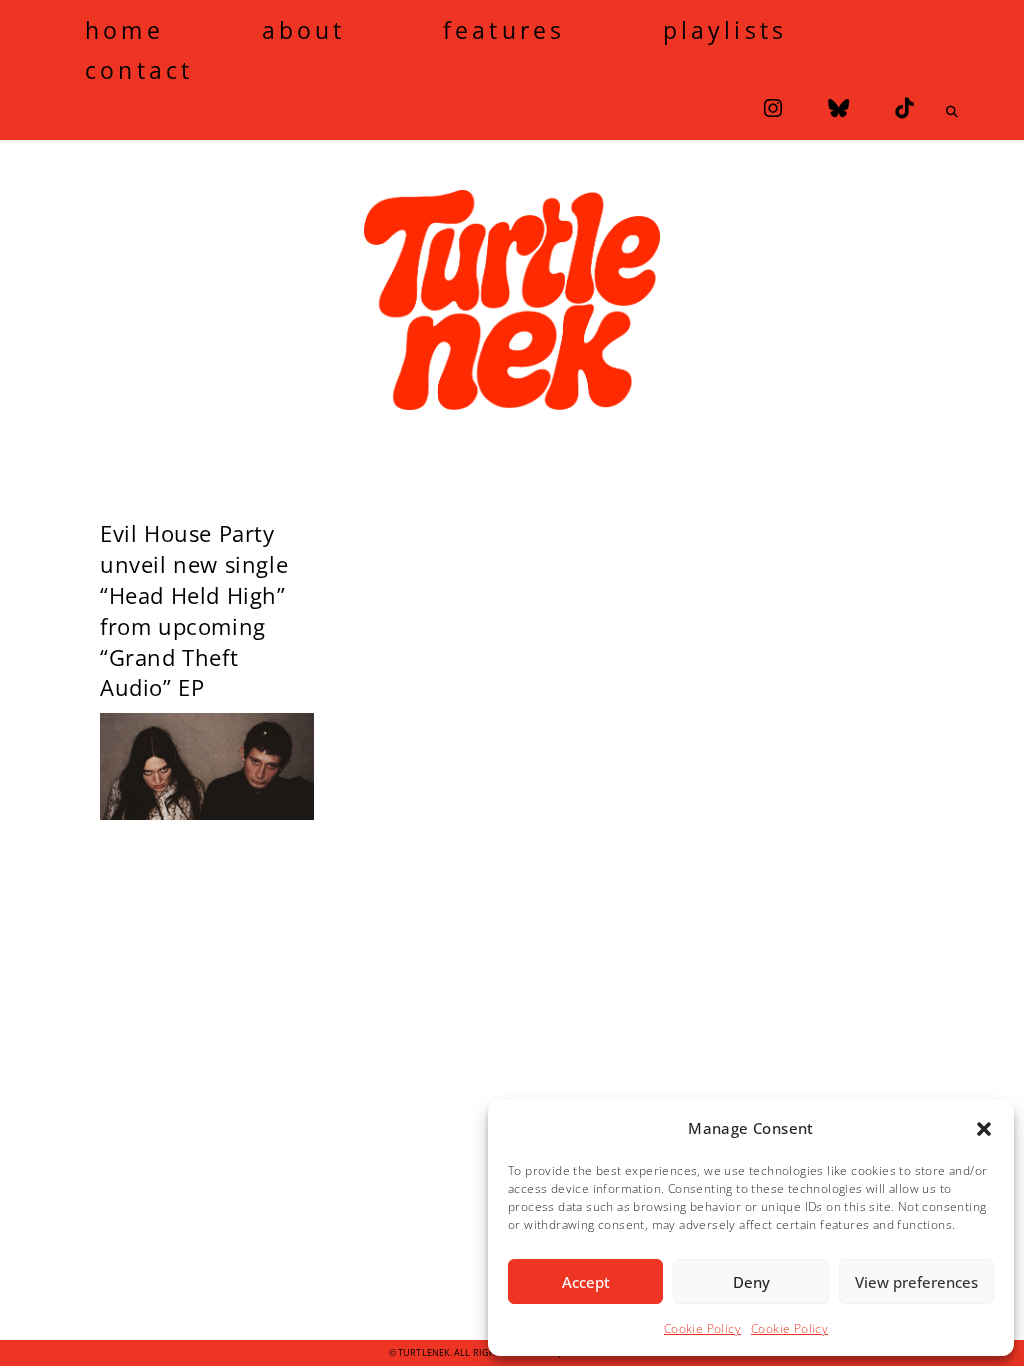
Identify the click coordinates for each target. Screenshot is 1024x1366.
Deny (751, 1282)
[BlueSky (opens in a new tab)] (838, 108)
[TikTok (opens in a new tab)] (904, 108)
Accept (586, 1282)
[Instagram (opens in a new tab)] (773, 108)
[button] (984, 1129)
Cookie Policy (702, 1328)
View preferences (916, 1282)
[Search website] (952, 112)
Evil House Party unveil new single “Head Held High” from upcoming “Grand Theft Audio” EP (194, 610)
